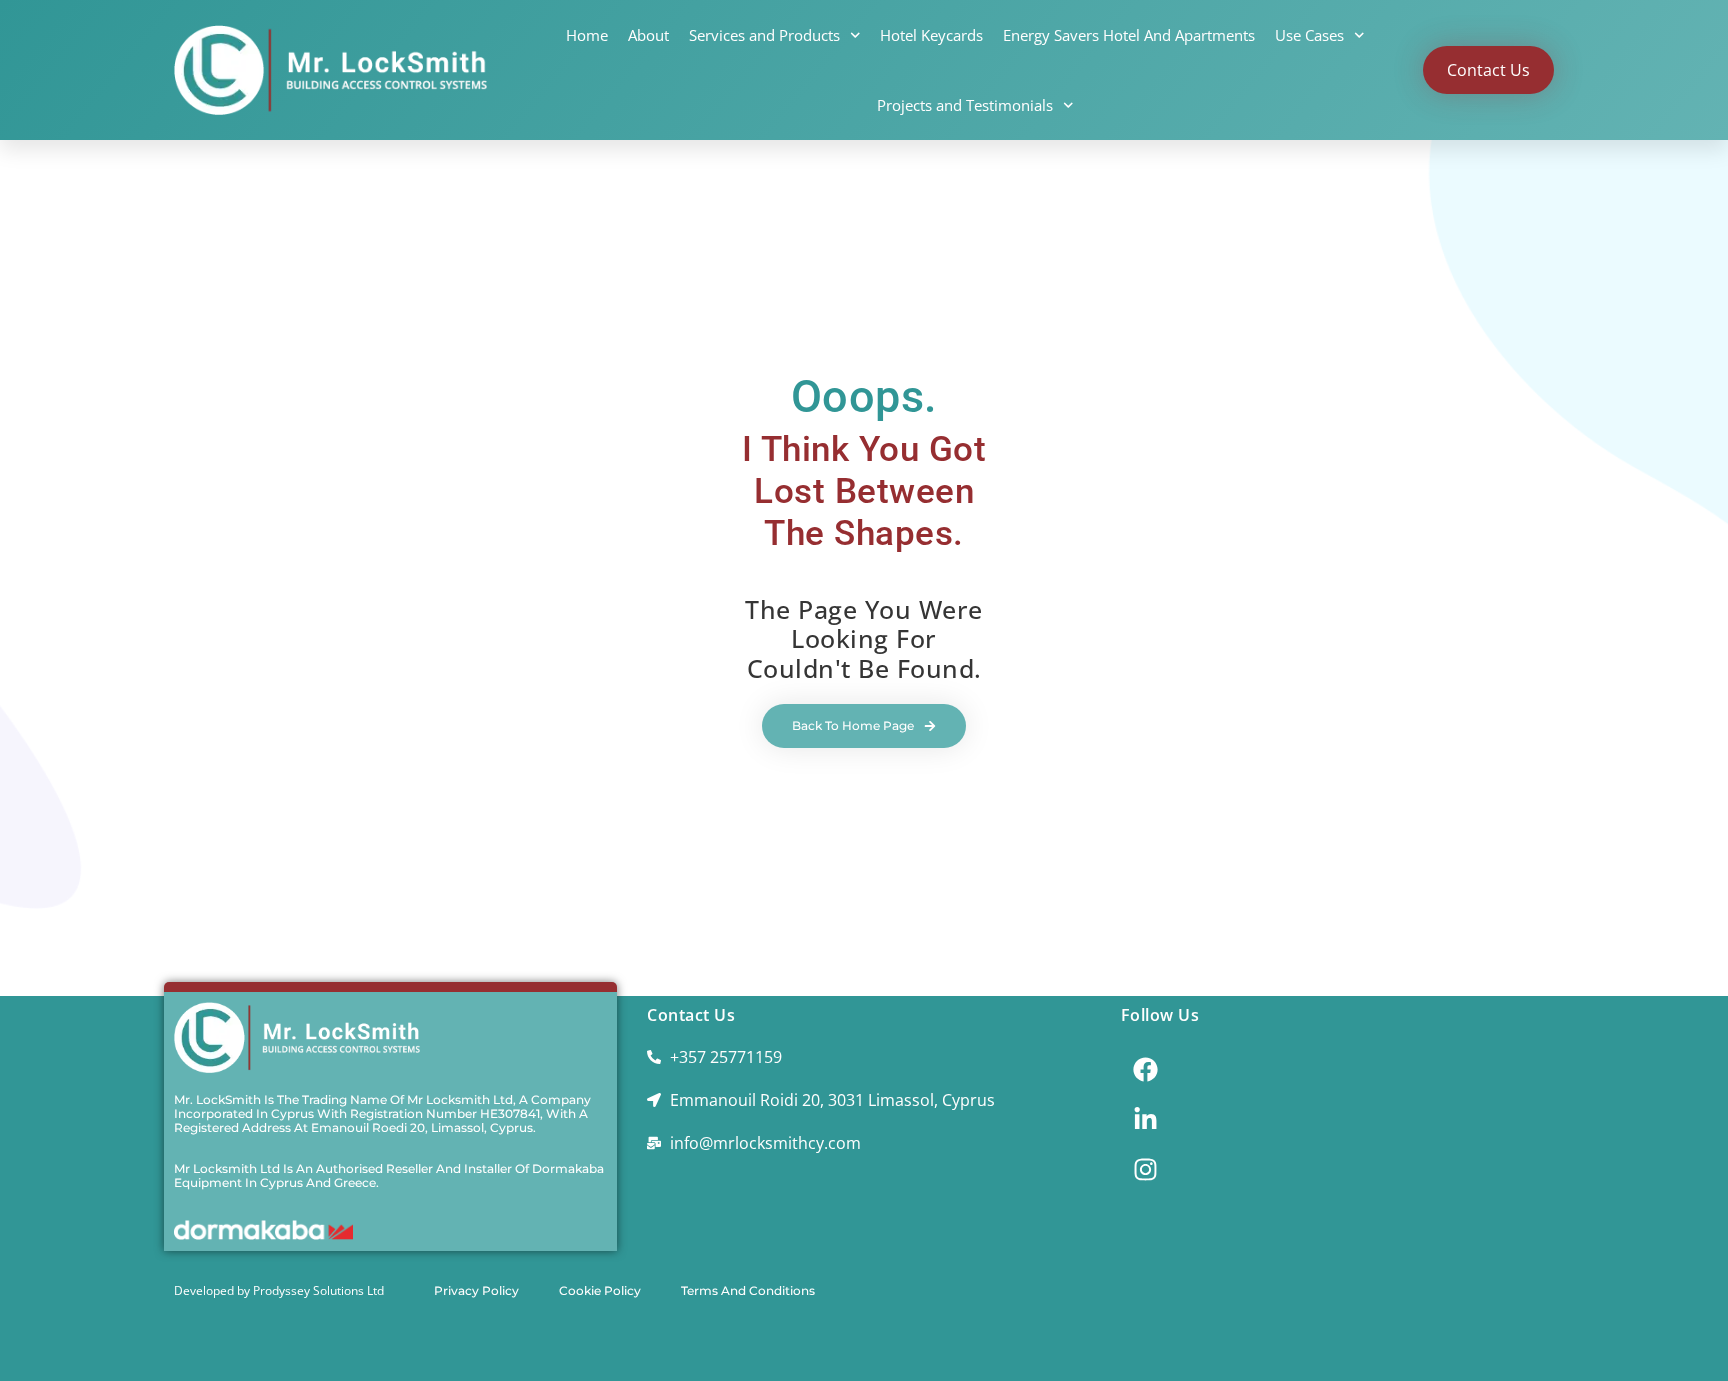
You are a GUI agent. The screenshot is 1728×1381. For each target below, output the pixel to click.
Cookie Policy (600, 1290)
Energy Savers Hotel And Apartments (1129, 35)
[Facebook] (1146, 1070)
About (648, 35)
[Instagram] (1146, 1170)
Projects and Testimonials (965, 105)
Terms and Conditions (748, 1290)
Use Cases (1309, 35)
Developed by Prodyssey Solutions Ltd (279, 1290)
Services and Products (764, 35)
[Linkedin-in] (1146, 1120)
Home (587, 35)
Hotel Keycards (931, 35)
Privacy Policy (476, 1290)
